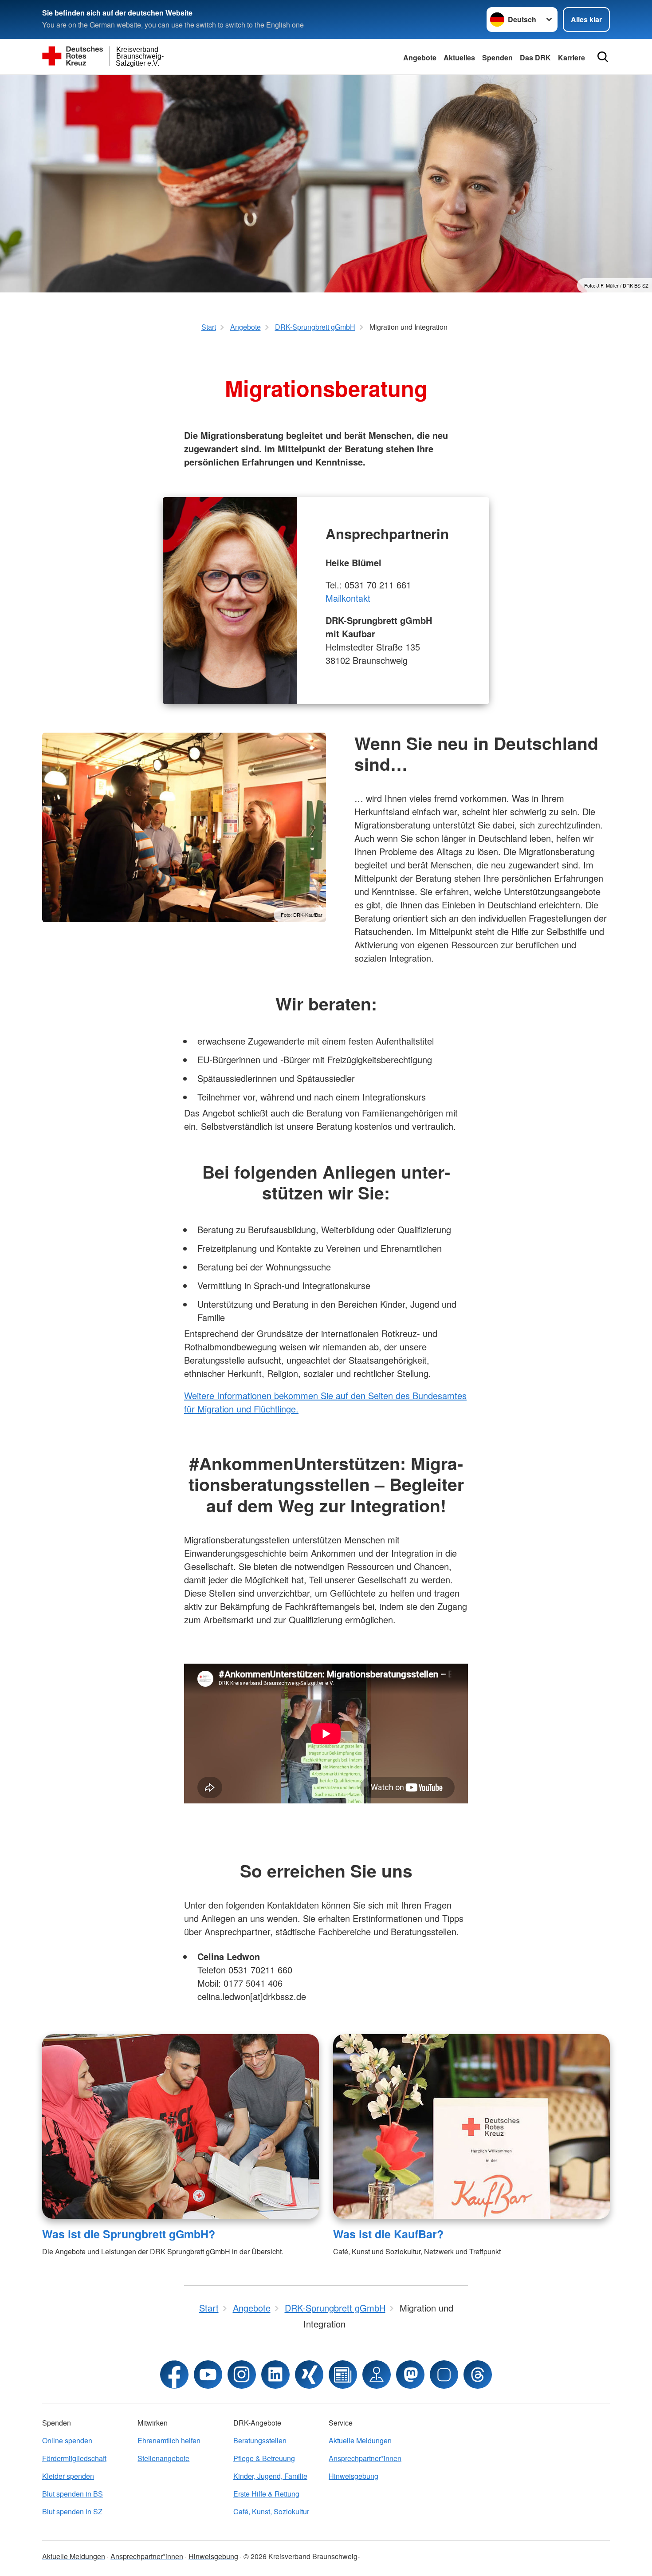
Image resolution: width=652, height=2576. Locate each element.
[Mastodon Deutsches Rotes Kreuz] (410, 2375)
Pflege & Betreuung (264, 2458)
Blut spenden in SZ (72, 2511)
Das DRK (535, 57)
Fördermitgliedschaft (74, 2458)
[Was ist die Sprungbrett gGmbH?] (181, 2126)
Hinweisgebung (353, 2476)
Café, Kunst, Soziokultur (271, 2511)
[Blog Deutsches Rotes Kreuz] (343, 2375)
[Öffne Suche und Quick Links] (603, 57)
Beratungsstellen (260, 2440)
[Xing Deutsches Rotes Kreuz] (309, 2375)
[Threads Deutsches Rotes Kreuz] (478, 2375)
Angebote (420, 57)
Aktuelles (459, 57)
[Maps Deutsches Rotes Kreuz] (377, 2375)
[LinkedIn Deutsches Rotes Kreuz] (275, 2375)
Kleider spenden (68, 2476)
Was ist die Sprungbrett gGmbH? (129, 2234)
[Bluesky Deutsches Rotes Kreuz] (444, 2375)
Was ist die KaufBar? (388, 2234)
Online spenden (67, 2440)
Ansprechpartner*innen (365, 2458)
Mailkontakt (348, 598)
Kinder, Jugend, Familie (270, 2476)
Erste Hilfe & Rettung (266, 2494)
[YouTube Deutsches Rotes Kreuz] (208, 2375)
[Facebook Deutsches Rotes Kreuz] (174, 2375)
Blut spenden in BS (73, 2494)
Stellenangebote (163, 2458)
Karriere (571, 57)
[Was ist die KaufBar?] (471, 2126)
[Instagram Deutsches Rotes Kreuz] (242, 2375)
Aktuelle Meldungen (360, 2440)
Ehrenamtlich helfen (169, 2440)
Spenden (497, 57)
